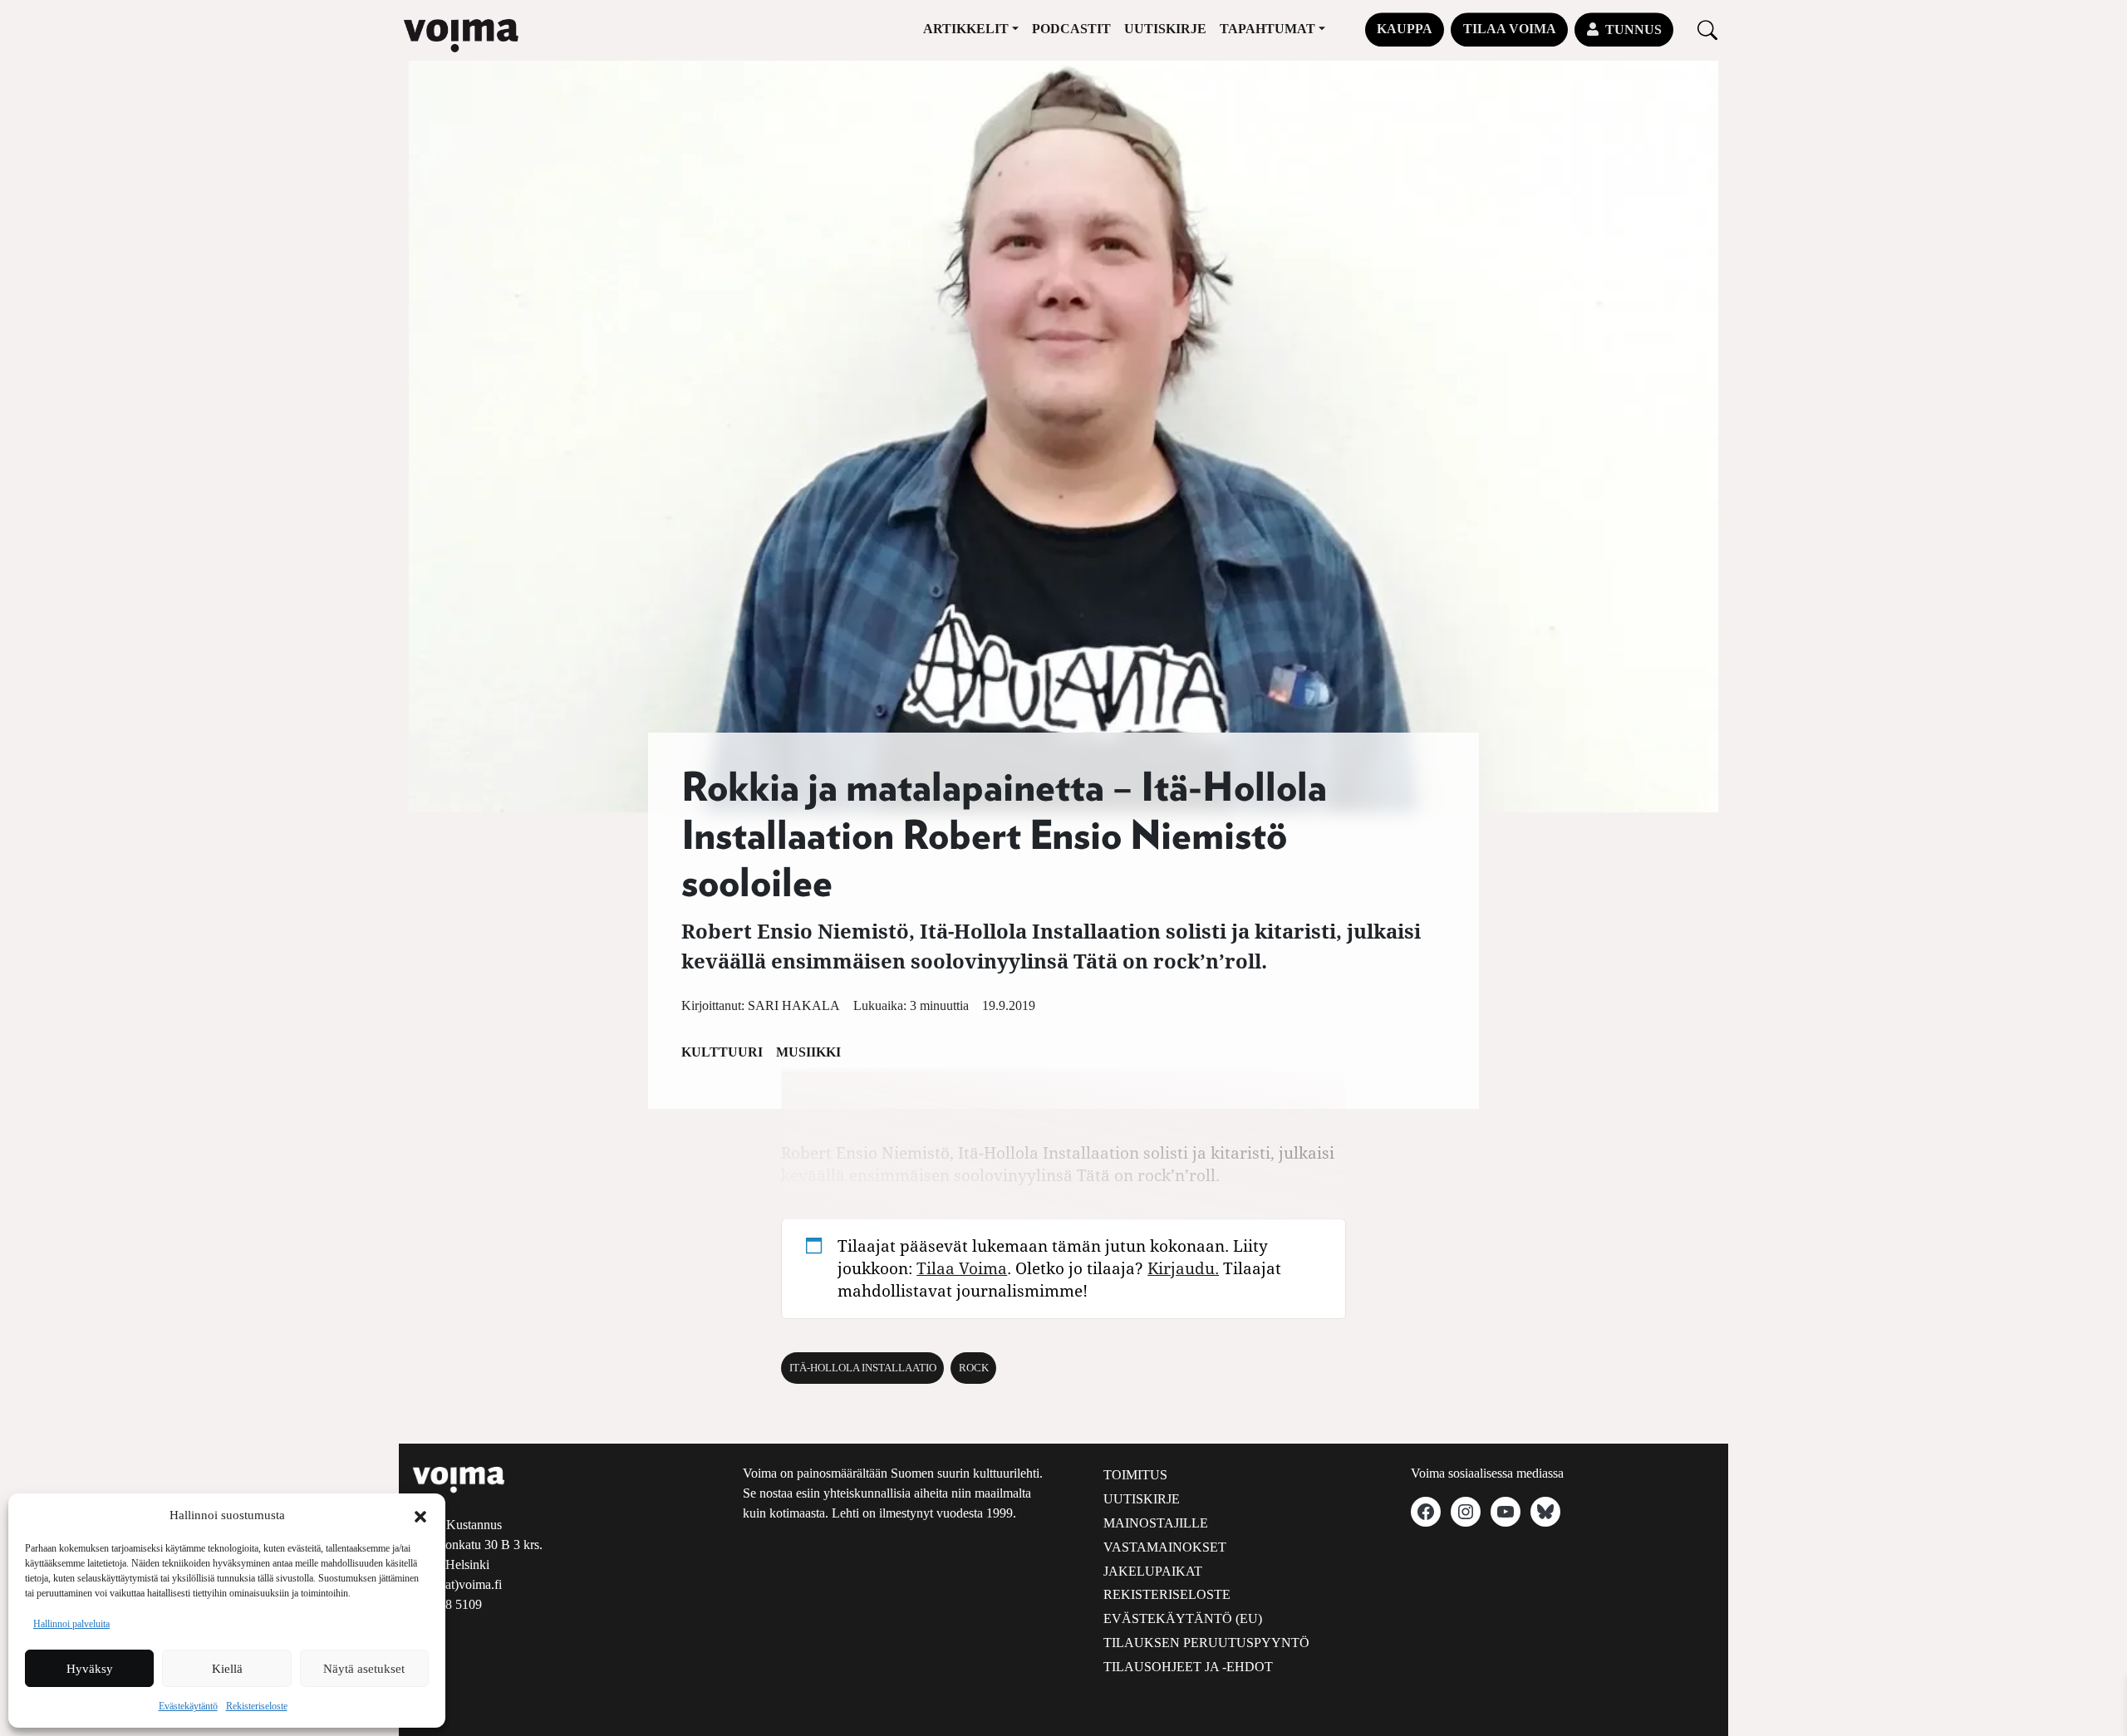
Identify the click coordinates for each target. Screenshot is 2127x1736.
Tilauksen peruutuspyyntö (1206, 1643)
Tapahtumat (1267, 29)
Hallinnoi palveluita (71, 1624)
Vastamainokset (1165, 1547)
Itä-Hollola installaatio (863, 1368)
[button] (420, 1515)
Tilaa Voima (1510, 29)
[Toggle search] (1707, 29)
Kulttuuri (722, 1052)
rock (974, 1368)
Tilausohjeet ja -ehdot (1188, 1667)
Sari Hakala (794, 1005)
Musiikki (808, 1052)
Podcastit (1071, 29)
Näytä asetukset (364, 1669)
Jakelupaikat (1153, 1571)
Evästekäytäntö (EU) (1183, 1618)
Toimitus (1135, 1475)
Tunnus (1633, 29)
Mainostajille (1156, 1523)
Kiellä (227, 1669)
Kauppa (1405, 29)
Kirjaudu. (1183, 1268)
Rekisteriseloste (257, 1706)
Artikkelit (966, 29)
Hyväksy (90, 1669)
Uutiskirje (1165, 29)
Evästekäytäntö (188, 1706)
